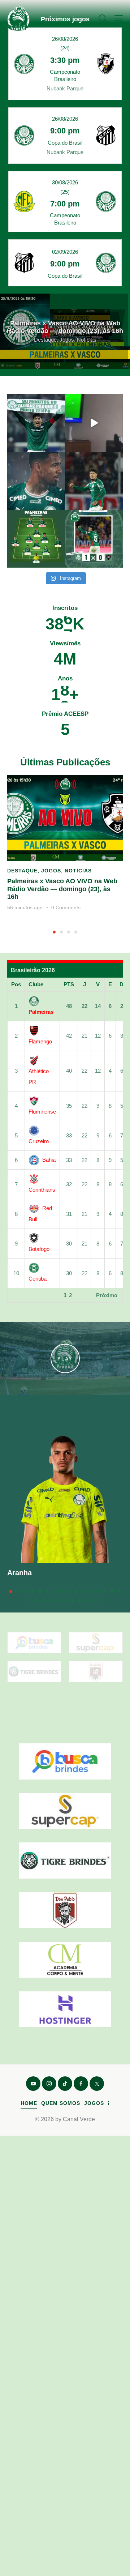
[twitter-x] (97, 2084)
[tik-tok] (65, 2084)
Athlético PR (39, 1076)
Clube (36, 984)
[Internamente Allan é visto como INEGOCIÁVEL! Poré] (36, 481)
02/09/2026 (65, 252)
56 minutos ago (25, 907)
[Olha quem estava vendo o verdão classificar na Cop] (94, 423)
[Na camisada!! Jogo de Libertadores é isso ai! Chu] (94, 539)
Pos (16, 984)
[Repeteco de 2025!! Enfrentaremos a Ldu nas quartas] (36, 423)
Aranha (19, 1573)
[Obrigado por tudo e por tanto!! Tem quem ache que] (94, 481)
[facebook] (81, 2084)
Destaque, (47, 340)
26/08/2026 (65, 39)
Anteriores (26, 1295)
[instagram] (49, 2084)
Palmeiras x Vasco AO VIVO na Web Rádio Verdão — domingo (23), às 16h (65, 327)
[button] (119, 18)
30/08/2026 (65, 182)
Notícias (87, 340)
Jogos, (68, 340)
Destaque (22, 871)
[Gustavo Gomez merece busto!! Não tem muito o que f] (36, 539)
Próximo (107, 1295)
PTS (69, 984)
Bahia (49, 1160)
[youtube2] (33, 2084)
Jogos (51, 871)
